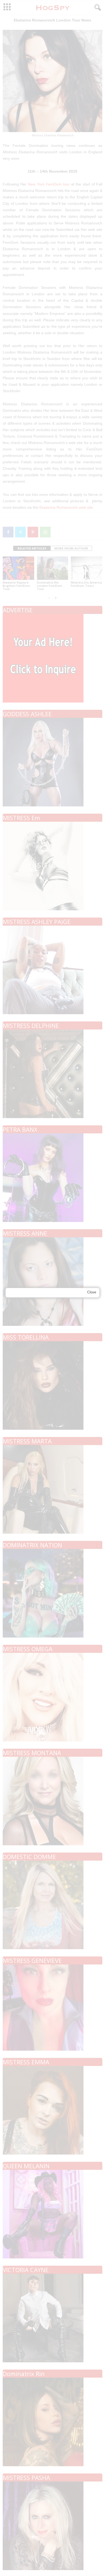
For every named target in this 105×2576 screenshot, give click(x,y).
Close (92, 1292)
